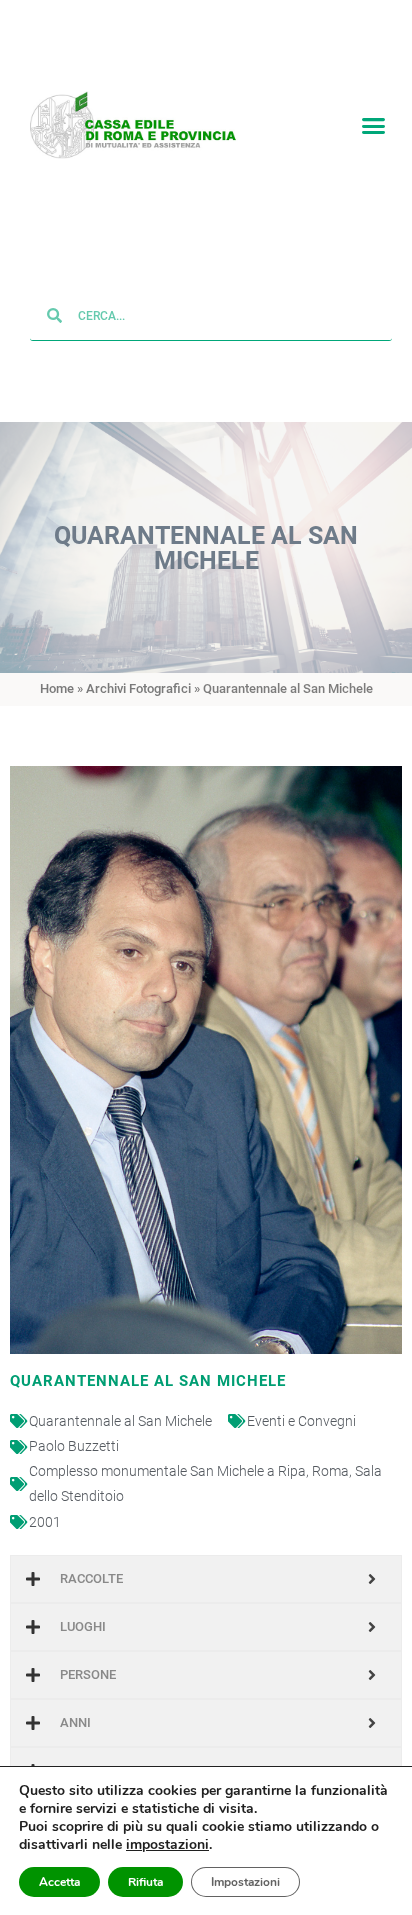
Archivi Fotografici (138, 690)
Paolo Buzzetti (74, 1447)
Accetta (59, 1882)
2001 (45, 1523)
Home (57, 690)
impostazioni (167, 1845)
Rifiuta (145, 1882)
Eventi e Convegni (301, 1422)
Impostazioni (245, 1882)
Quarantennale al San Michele (120, 1422)
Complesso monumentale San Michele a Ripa (167, 1472)
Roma (330, 1472)
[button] (373, 126)
